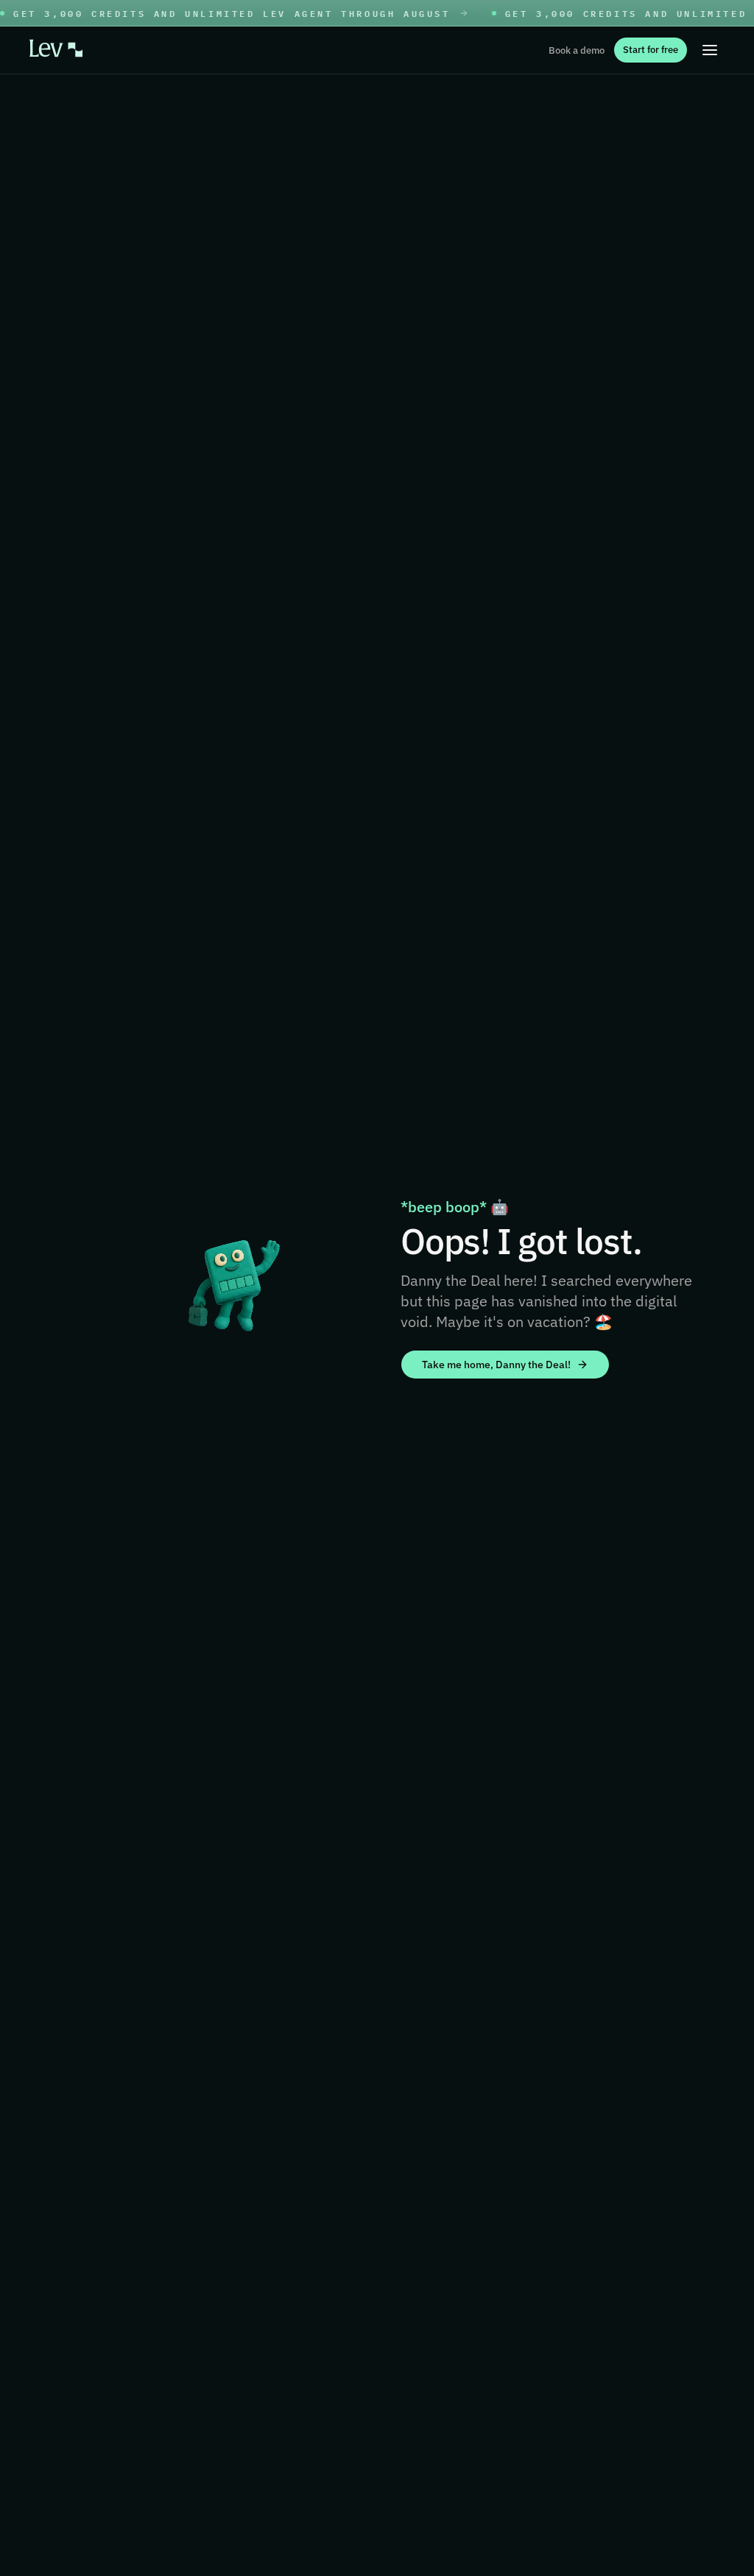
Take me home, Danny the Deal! (496, 1365)
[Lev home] (56, 50)
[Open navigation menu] (710, 50)
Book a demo (577, 50)
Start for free (651, 50)
